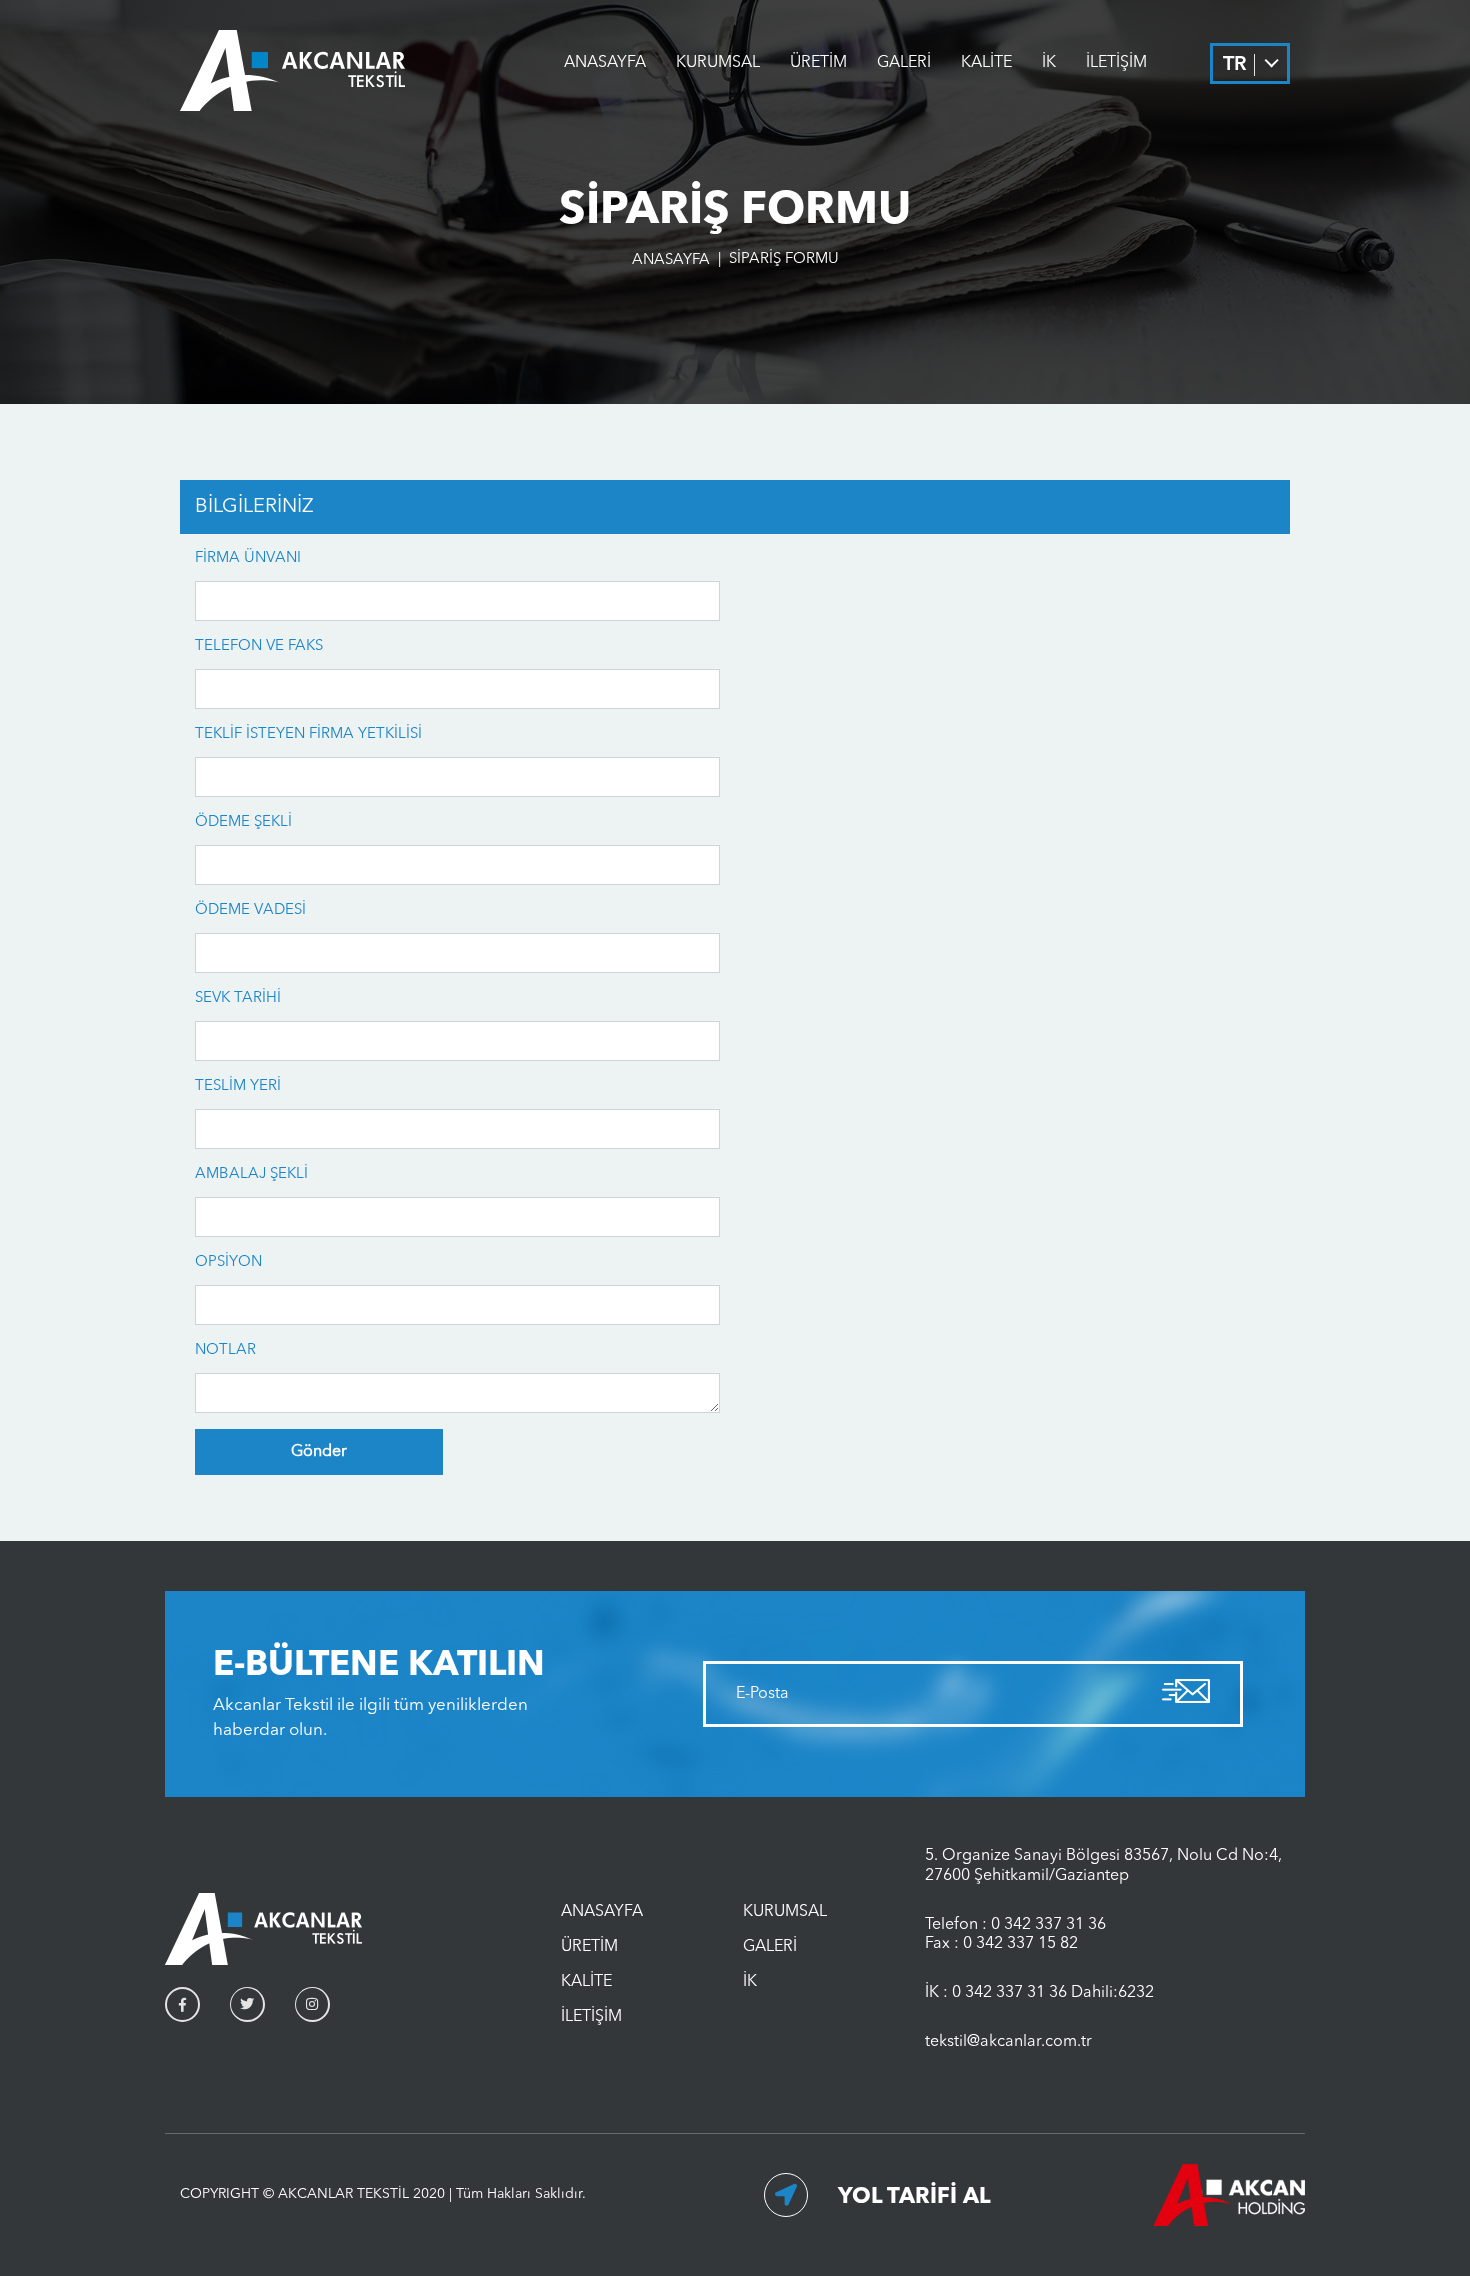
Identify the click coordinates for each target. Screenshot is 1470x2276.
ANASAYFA (605, 63)
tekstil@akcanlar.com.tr (1008, 2042)
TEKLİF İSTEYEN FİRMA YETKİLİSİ (308, 734)
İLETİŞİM (1116, 63)
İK (1049, 63)
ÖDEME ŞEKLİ (243, 822)
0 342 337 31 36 (1048, 1925)
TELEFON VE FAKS (259, 646)
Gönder (319, 1452)
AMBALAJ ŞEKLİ (251, 1174)
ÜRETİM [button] (818, 63)
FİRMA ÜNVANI (248, 558)
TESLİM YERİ (238, 1086)
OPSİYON (228, 1262)
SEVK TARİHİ (238, 998)
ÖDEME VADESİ (250, 910)
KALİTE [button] (986, 63)
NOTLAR (225, 1350)
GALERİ (904, 63)
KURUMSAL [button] (718, 63)
